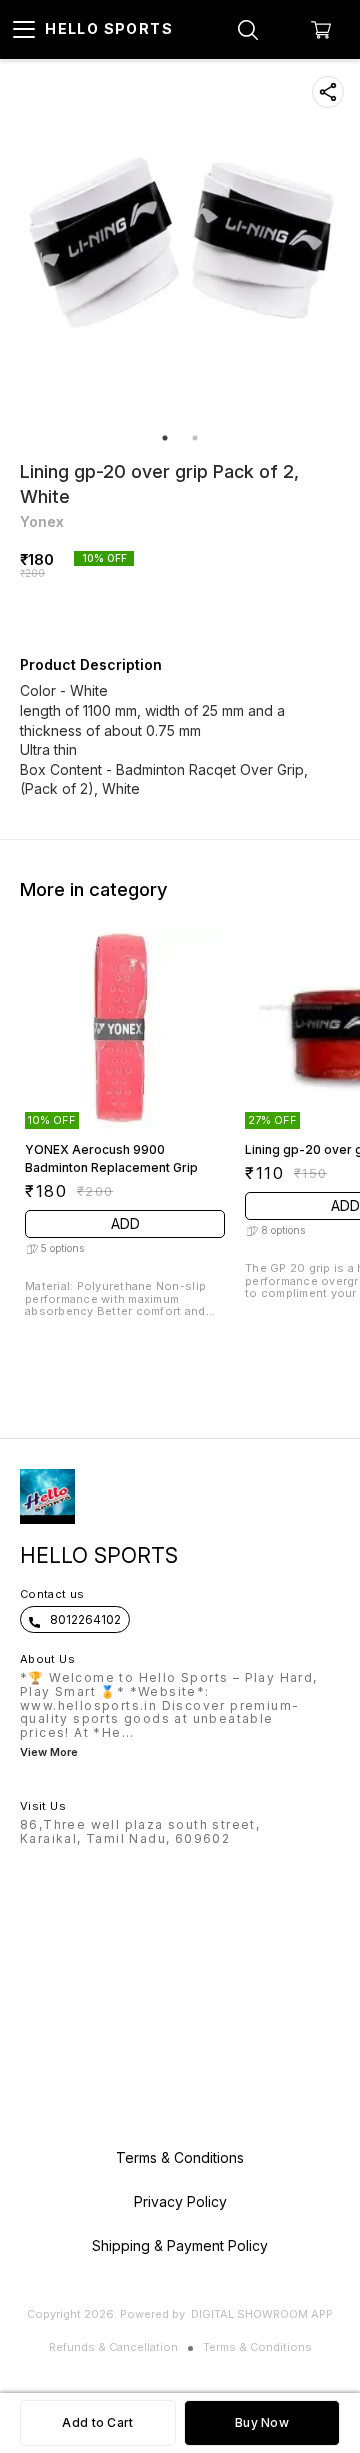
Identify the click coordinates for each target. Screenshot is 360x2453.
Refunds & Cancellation (113, 2347)
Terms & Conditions (257, 2347)
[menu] (24, 30)
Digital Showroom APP (262, 2314)
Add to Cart (97, 2422)
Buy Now (262, 2422)
